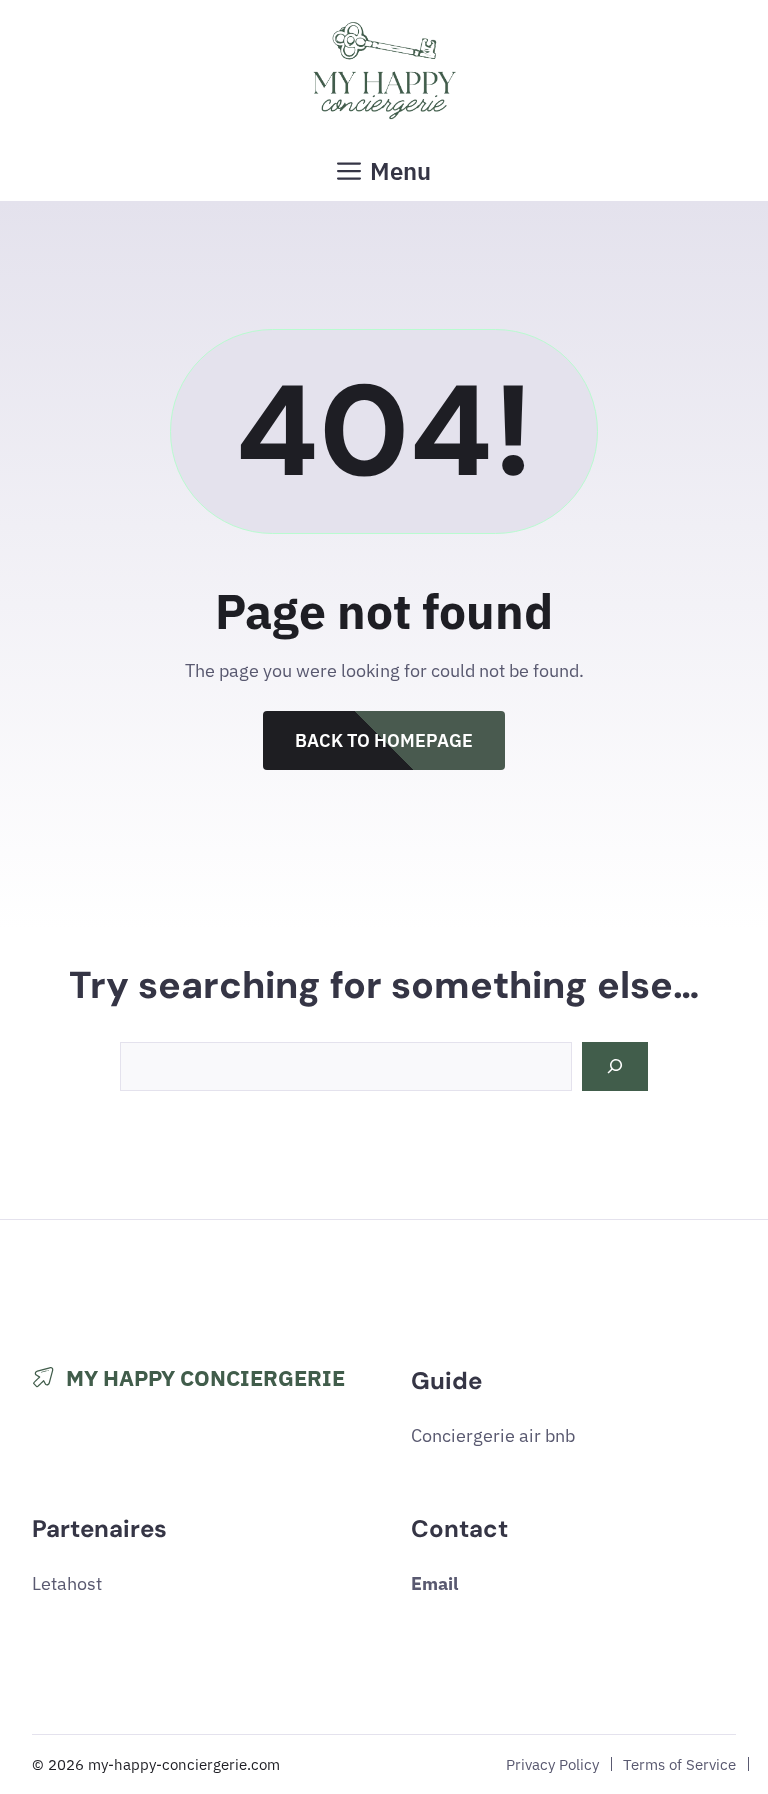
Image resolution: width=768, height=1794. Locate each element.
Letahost (67, 1583)
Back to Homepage (384, 740)
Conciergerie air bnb (493, 1435)
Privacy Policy (552, 1764)
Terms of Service (679, 1764)
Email (434, 1583)
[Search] (615, 1066)
